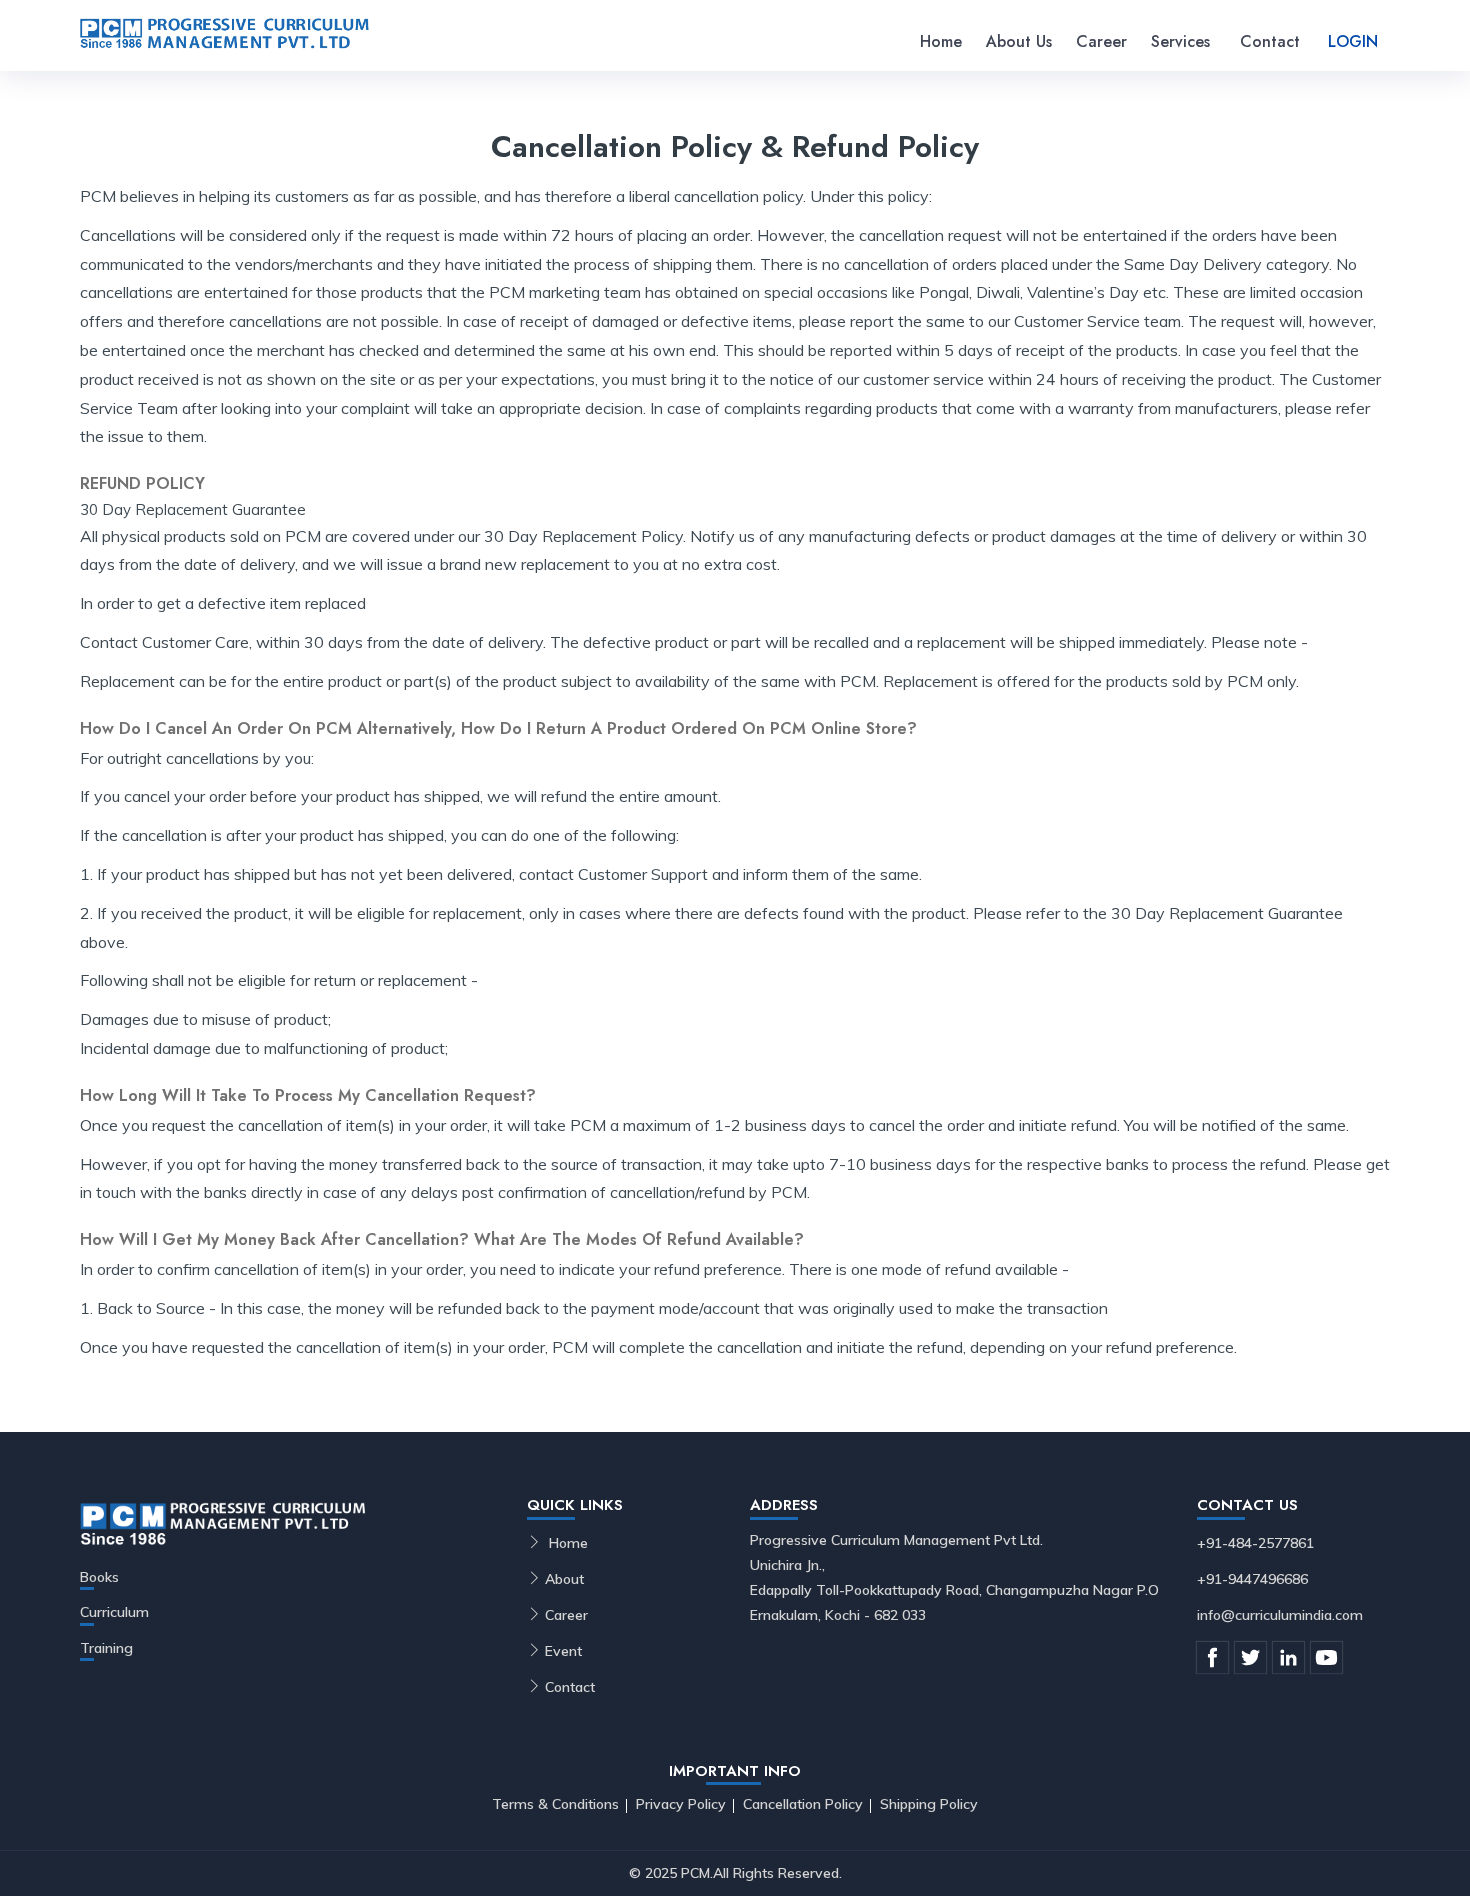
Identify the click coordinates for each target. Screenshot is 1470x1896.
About (564, 1579)
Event (563, 1651)
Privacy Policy (681, 1804)
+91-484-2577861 (1255, 1543)
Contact (1270, 41)
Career (1101, 41)
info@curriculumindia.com (1280, 1615)
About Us (1019, 41)
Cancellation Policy (803, 1804)
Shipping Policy (929, 1804)
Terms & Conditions (555, 1804)
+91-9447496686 (1252, 1579)
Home (941, 41)
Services (1180, 41)
